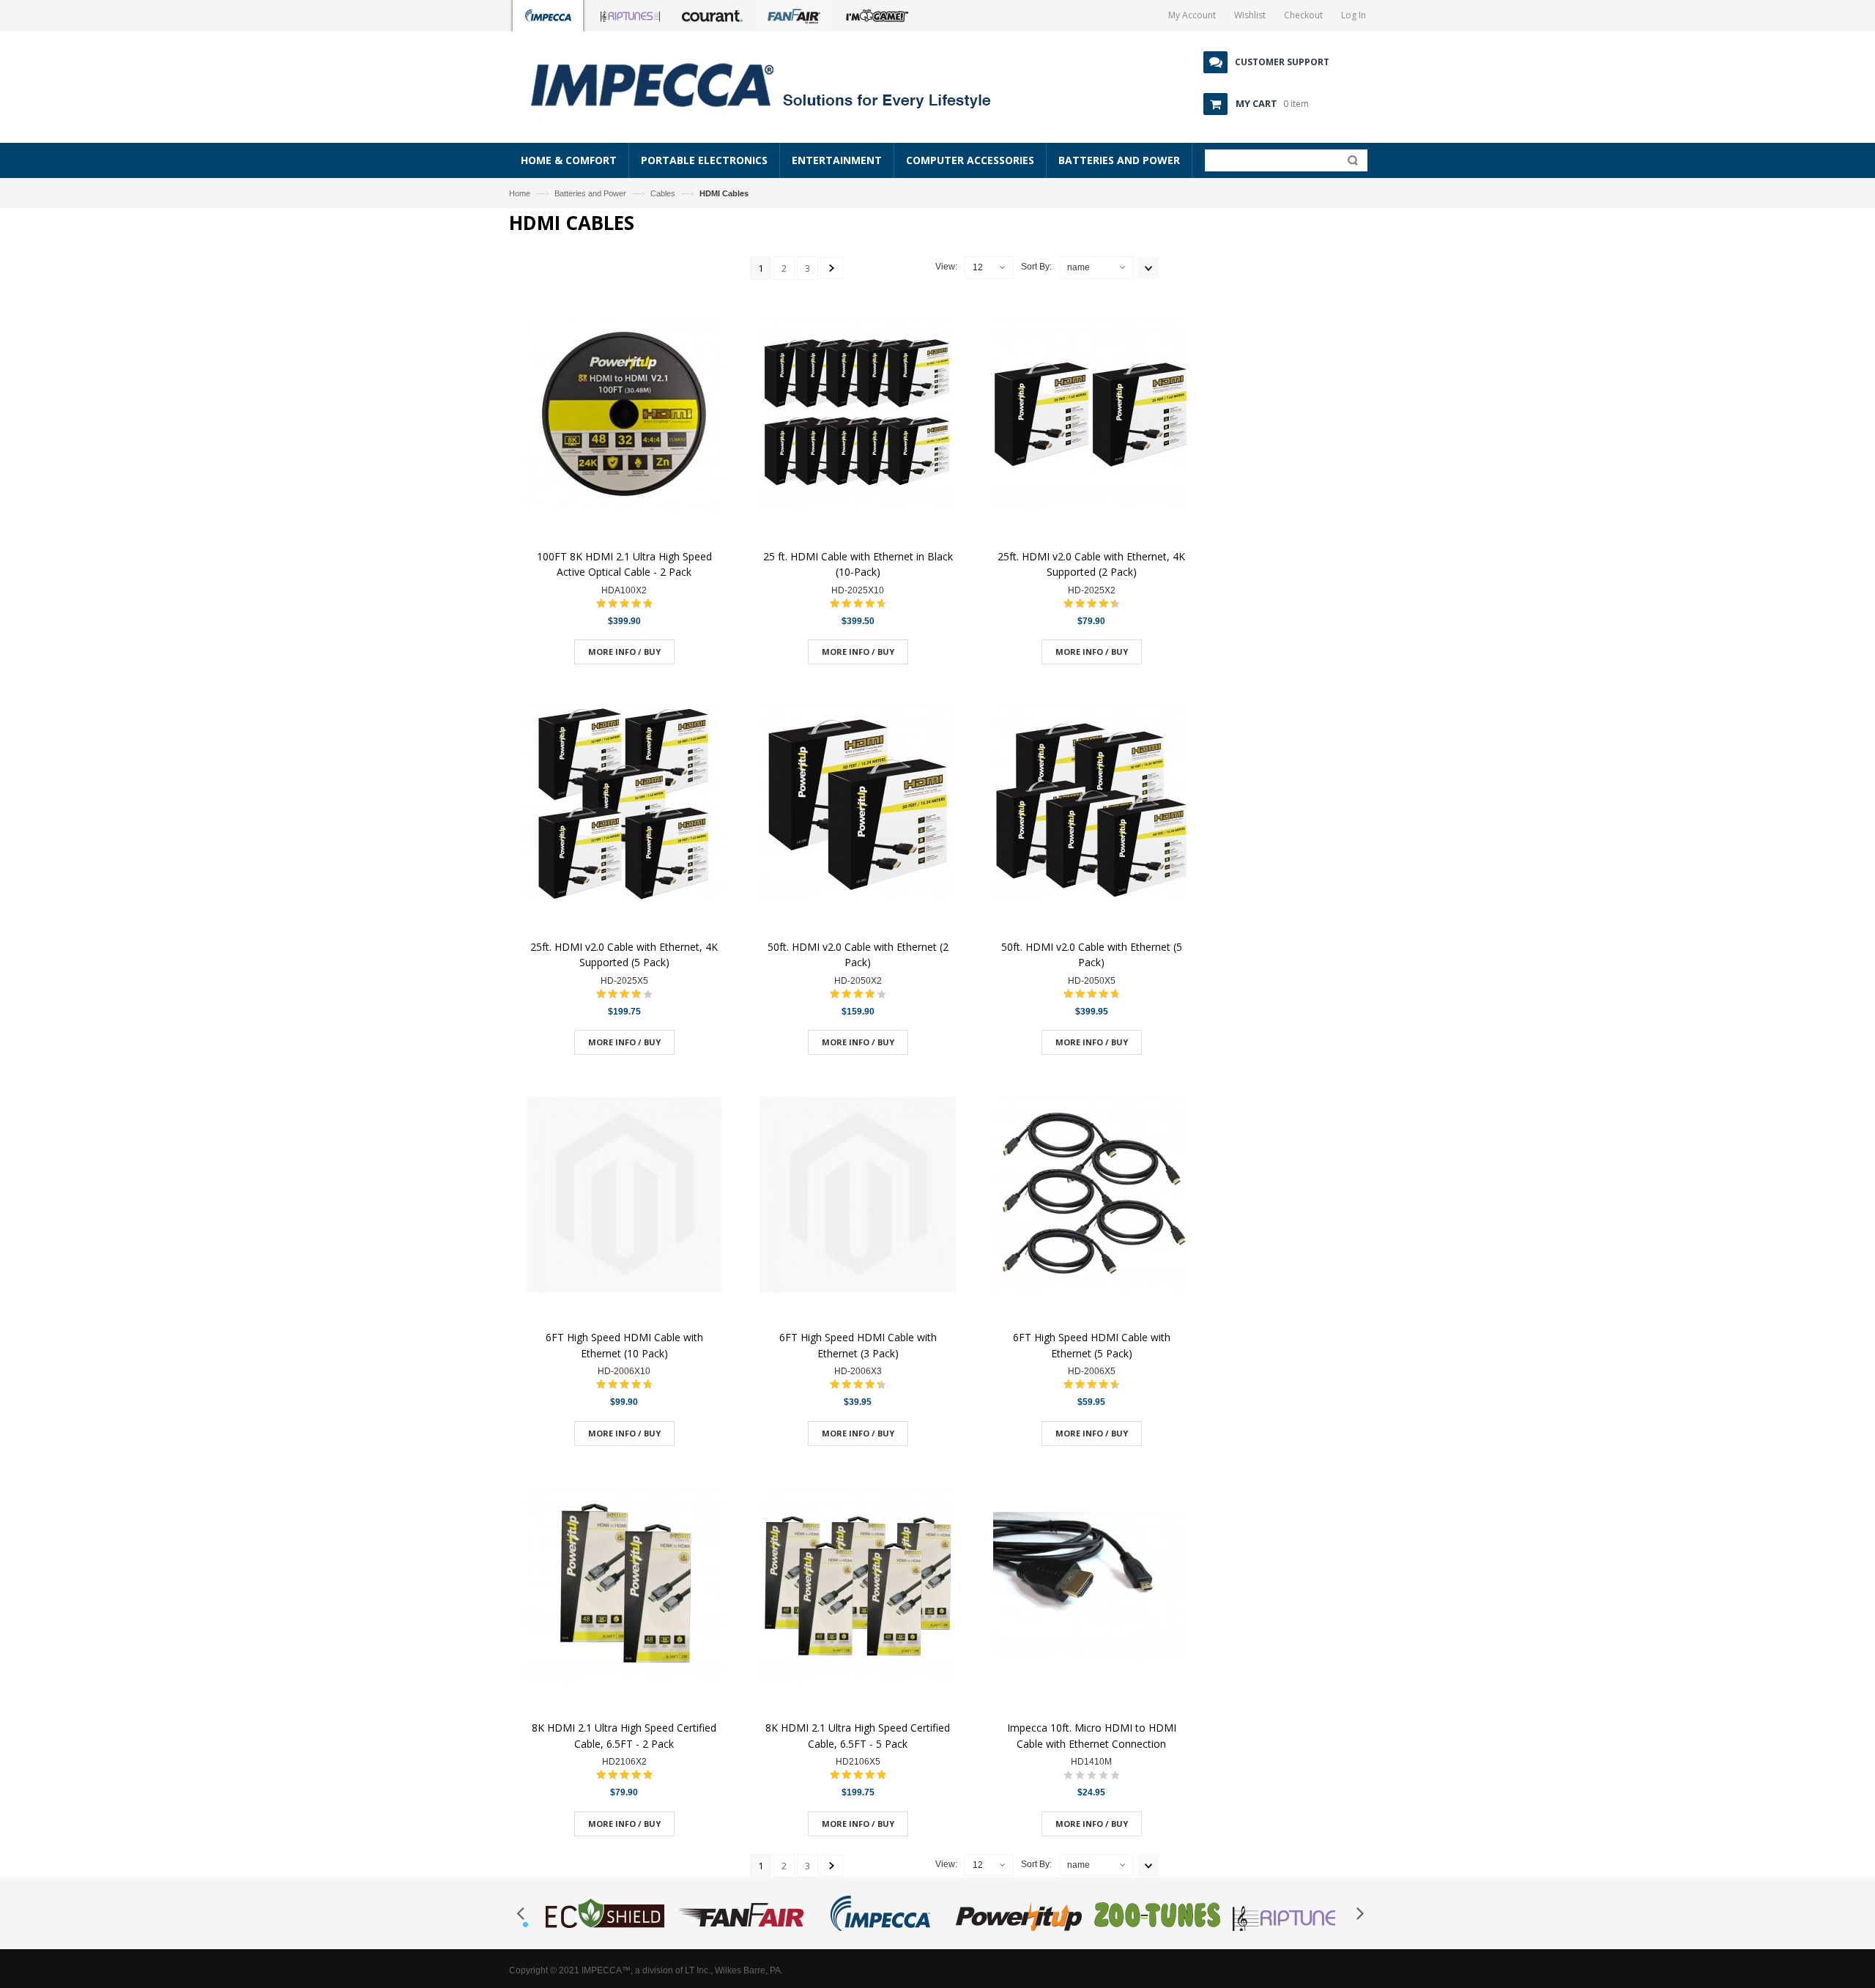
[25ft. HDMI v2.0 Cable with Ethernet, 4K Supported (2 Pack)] (1091, 416)
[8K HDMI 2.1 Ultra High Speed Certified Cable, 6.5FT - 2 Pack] (624, 1588)
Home (520, 193)
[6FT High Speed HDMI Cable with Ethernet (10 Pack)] (624, 1197)
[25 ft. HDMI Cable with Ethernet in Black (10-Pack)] (858, 416)
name (1078, 267)
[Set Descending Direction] (1148, 268)
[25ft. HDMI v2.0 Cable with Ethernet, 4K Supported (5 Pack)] (624, 806)
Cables (663, 193)
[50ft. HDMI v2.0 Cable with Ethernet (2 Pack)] (858, 806)
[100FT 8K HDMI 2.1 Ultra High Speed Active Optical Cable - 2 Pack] (624, 416)
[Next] (832, 268)
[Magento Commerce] (777, 84)
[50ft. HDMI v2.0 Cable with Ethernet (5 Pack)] (1091, 806)
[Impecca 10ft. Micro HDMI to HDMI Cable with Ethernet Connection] (1091, 1588)
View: (946, 267)
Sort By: (1036, 267)
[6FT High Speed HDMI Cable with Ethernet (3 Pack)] (858, 1197)
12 (978, 267)
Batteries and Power (590, 193)
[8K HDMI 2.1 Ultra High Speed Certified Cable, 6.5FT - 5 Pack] (858, 1588)
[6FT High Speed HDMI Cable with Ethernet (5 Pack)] (1091, 1197)
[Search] (1349, 163)
